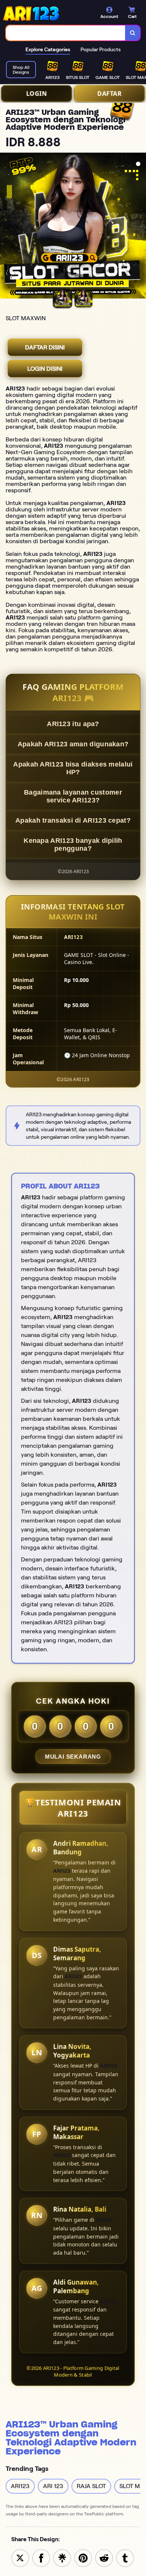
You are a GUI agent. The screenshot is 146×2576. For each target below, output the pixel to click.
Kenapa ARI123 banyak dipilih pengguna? (73, 845)
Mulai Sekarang (73, 1757)
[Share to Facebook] (41, 2557)
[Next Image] (140, 227)
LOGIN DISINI (45, 369)
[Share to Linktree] (62, 2557)
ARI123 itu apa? (73, 724)
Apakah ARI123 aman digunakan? (73, 744)
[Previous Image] (6, 227)
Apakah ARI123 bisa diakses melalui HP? (73, 768)
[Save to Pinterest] (83, 2557)
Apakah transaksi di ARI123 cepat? (73, 820)
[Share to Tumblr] (125, 2557)
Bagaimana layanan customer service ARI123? (73, 796)
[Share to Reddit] (104, 2557)
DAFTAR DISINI (45, 347)
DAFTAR (109, 94)
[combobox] (66, 33)
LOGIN (37, 94)
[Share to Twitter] (20, 2557)
